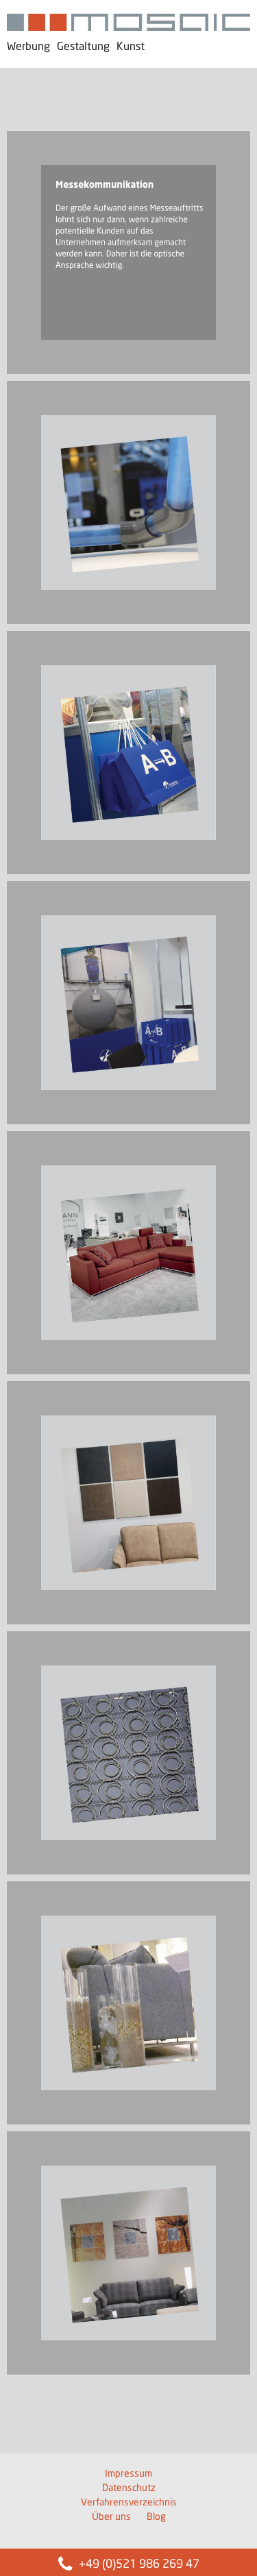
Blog (156, 2517)
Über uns (111, 2517)
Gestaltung (83, 47)
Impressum (128, 2474)
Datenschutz (129, 2488)
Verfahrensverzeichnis (129, 2503)
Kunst (131, 47)
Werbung (28, 47)
